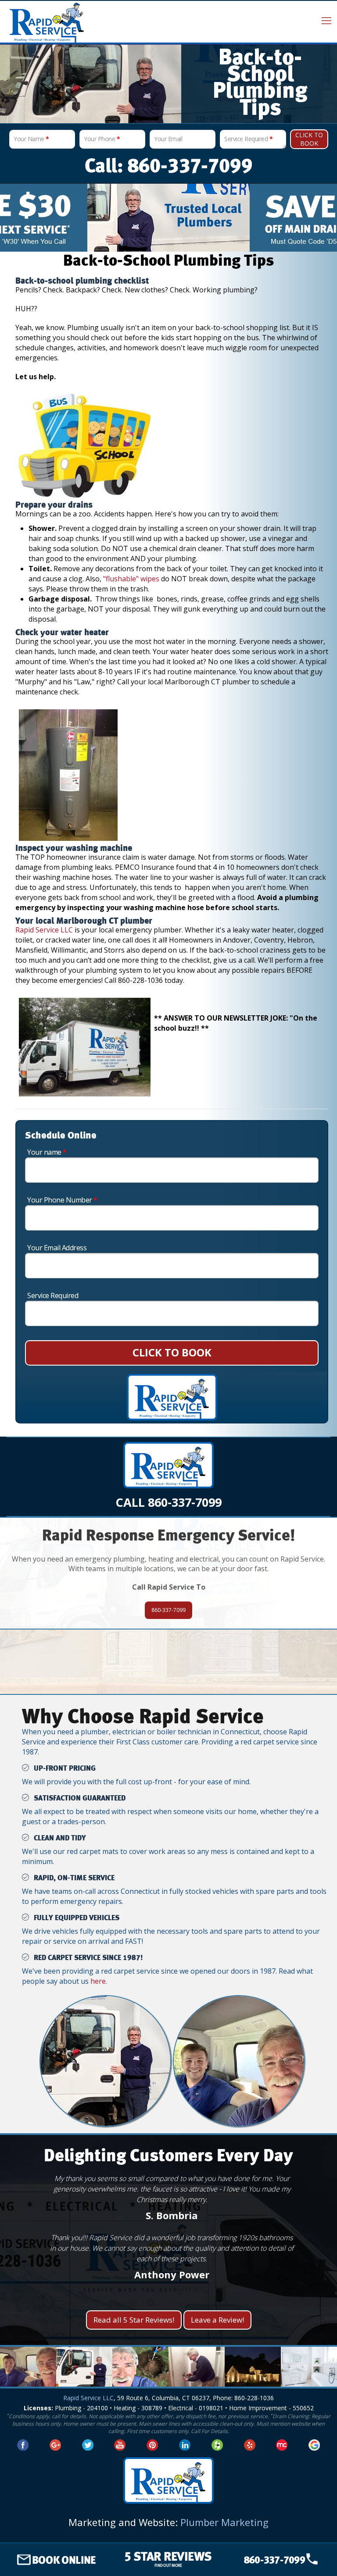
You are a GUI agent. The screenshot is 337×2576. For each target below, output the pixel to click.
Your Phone (102, 139)
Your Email (168, 139)
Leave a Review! (217, 2320)
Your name (47, 1152)
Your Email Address (57, 1248)
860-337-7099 (168, 1610)
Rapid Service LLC (44, 930)
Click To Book (309, 139)
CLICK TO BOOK (172, 1352)
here (98, 1981)
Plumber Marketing (224, 2522)
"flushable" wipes (131, 579)
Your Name (31, 139)
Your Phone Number (62, 1200)
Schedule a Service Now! (168, 1678)
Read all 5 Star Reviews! (134, 2320)
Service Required (248, 139)
